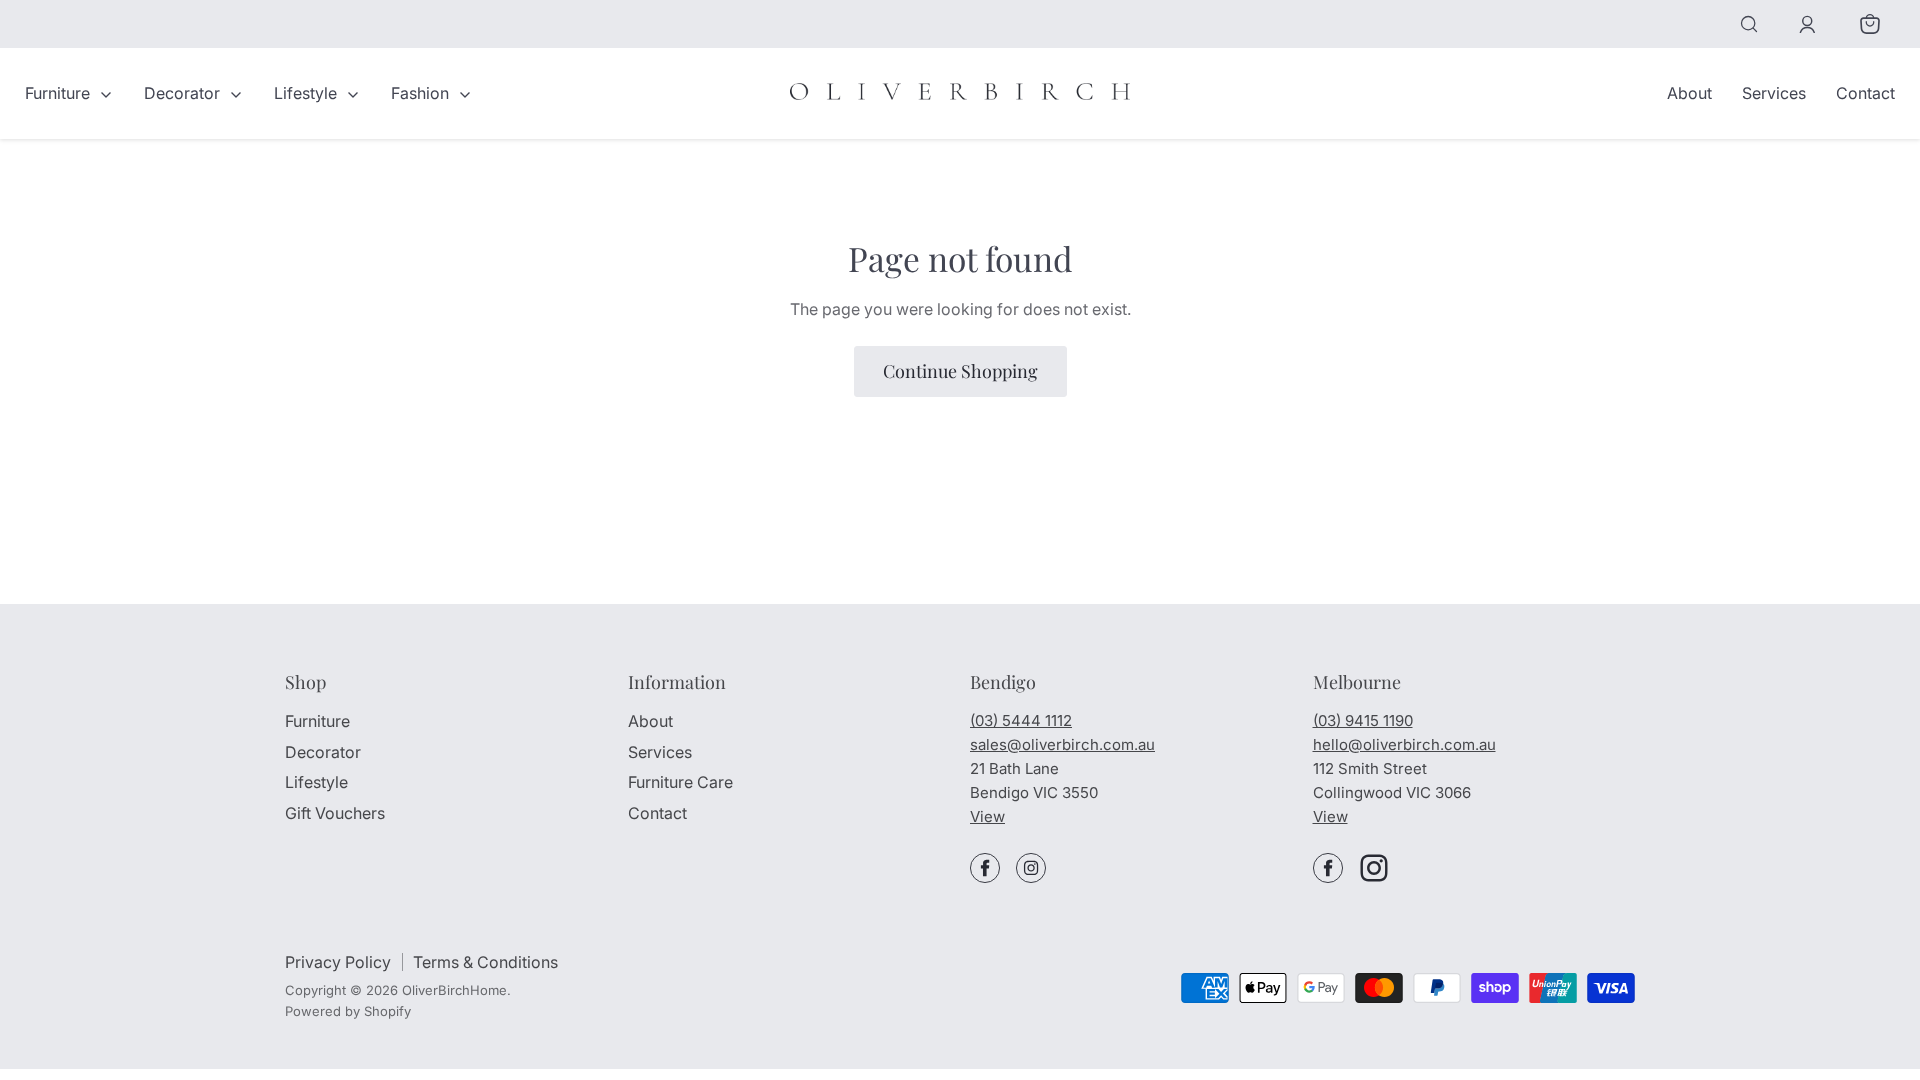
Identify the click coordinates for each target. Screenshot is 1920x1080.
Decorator (184, 93)
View (987, 816)
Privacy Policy (338, 962)
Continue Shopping (960, 371)
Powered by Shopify (348, 1011)
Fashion (422, 93)
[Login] (1807, 24)
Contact (1865, 93)
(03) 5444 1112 (1021, 720)
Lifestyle (307, 93)
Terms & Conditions (485, 962)
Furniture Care (680, 782)
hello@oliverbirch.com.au (1404, 744)
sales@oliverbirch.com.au (1062, 744)
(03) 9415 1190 (1363, 720)
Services (1774, 93)
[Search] (1749, 24)
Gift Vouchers (335, 813)
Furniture (59, 93)
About (1689, 93)
